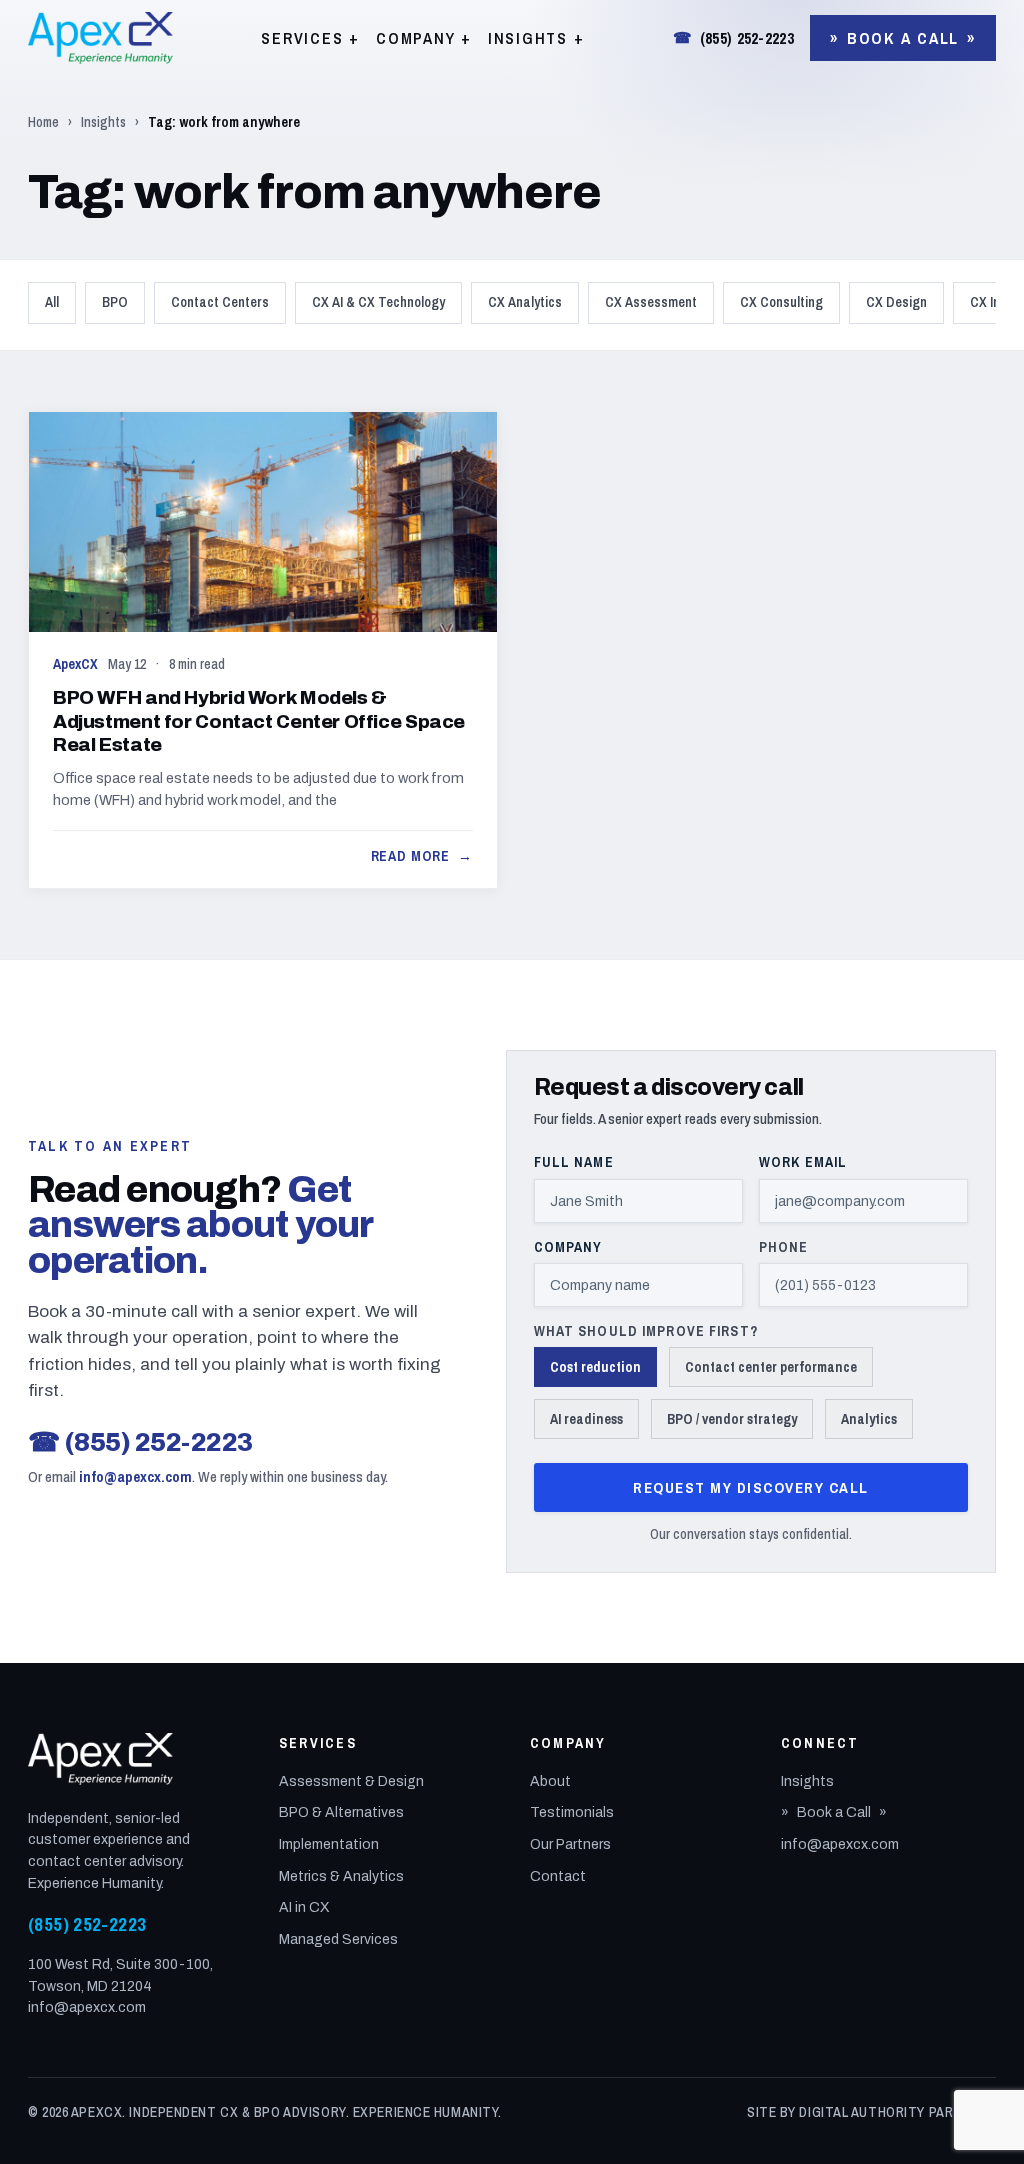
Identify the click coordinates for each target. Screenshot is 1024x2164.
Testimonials (572, 1812)
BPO (115, 302)
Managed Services (338, 1939)
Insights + (536, 38)
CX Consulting (781, 302)
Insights (103, 122)
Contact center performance (771, 1367)
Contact (558, 1876)
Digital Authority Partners (897, 2112)
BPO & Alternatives (341, 1812)
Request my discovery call (751, 1487)
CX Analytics (525, 302)
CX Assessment (651, 302)
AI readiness (586, 1419)
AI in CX (304, 1907)
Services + (310, 38)
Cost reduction (595, 1367)
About (550, 1781)
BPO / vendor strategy (732, 1419)
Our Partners (570, 1844)
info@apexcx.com (135, 1476)
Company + (424, 38)
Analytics (869, 1419)
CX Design (896, 302)
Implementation (329, 1844)
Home (43, 122)
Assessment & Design (351, 1781)
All (52, 302)
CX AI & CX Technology (378, 302)
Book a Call (903, 38)
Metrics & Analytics (341, 1876)
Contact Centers (220, 302)
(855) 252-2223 (733, 38)
